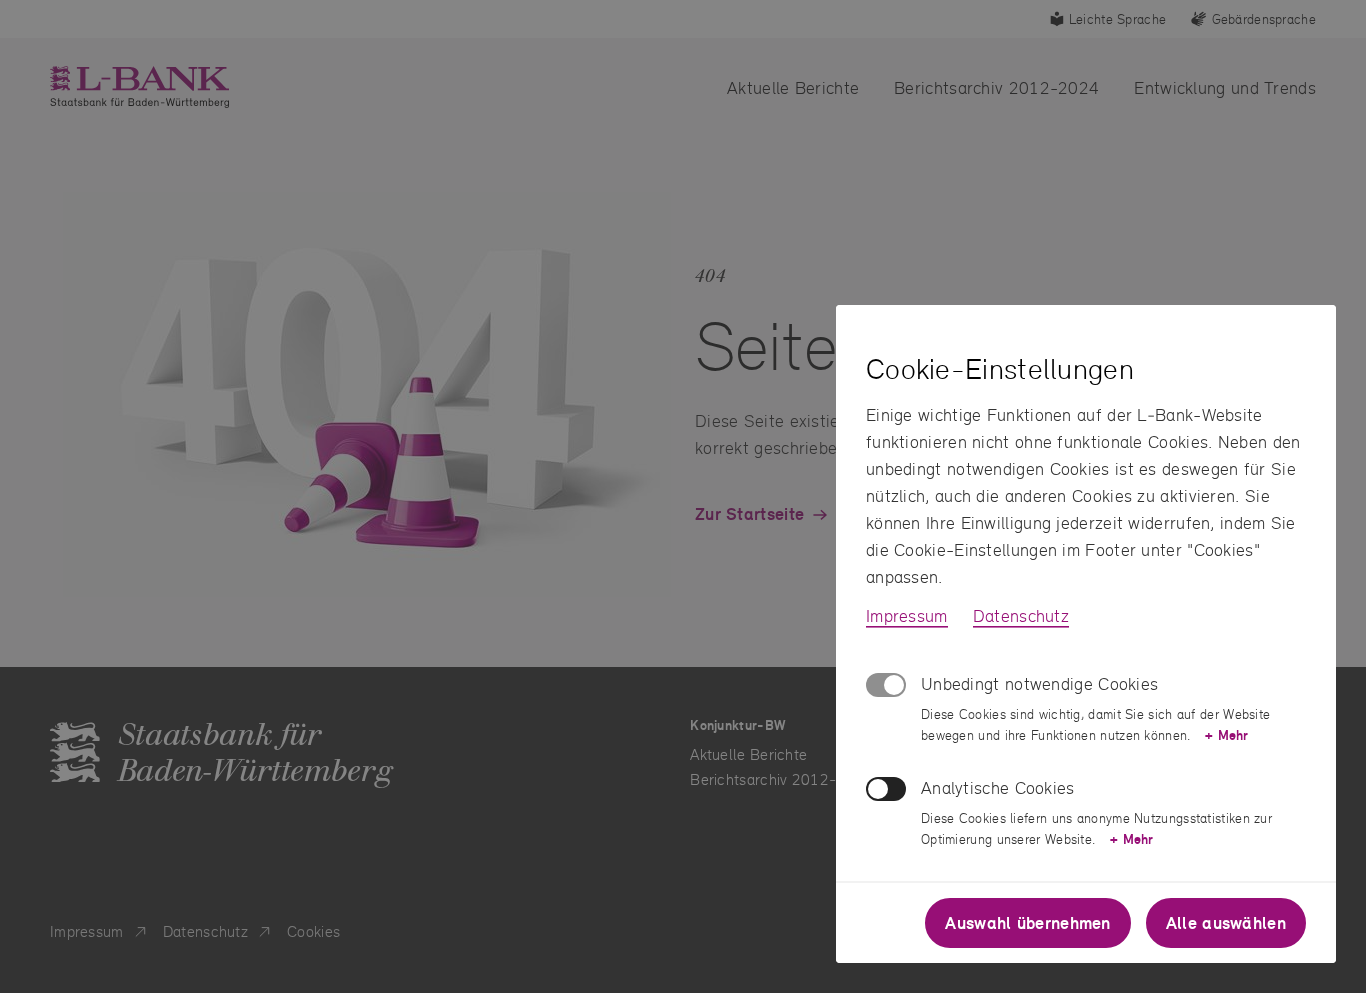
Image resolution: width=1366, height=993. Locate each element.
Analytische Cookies (998, 787)
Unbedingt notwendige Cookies (1039, 683)
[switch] (886, 789)
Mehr (1226, 735)
